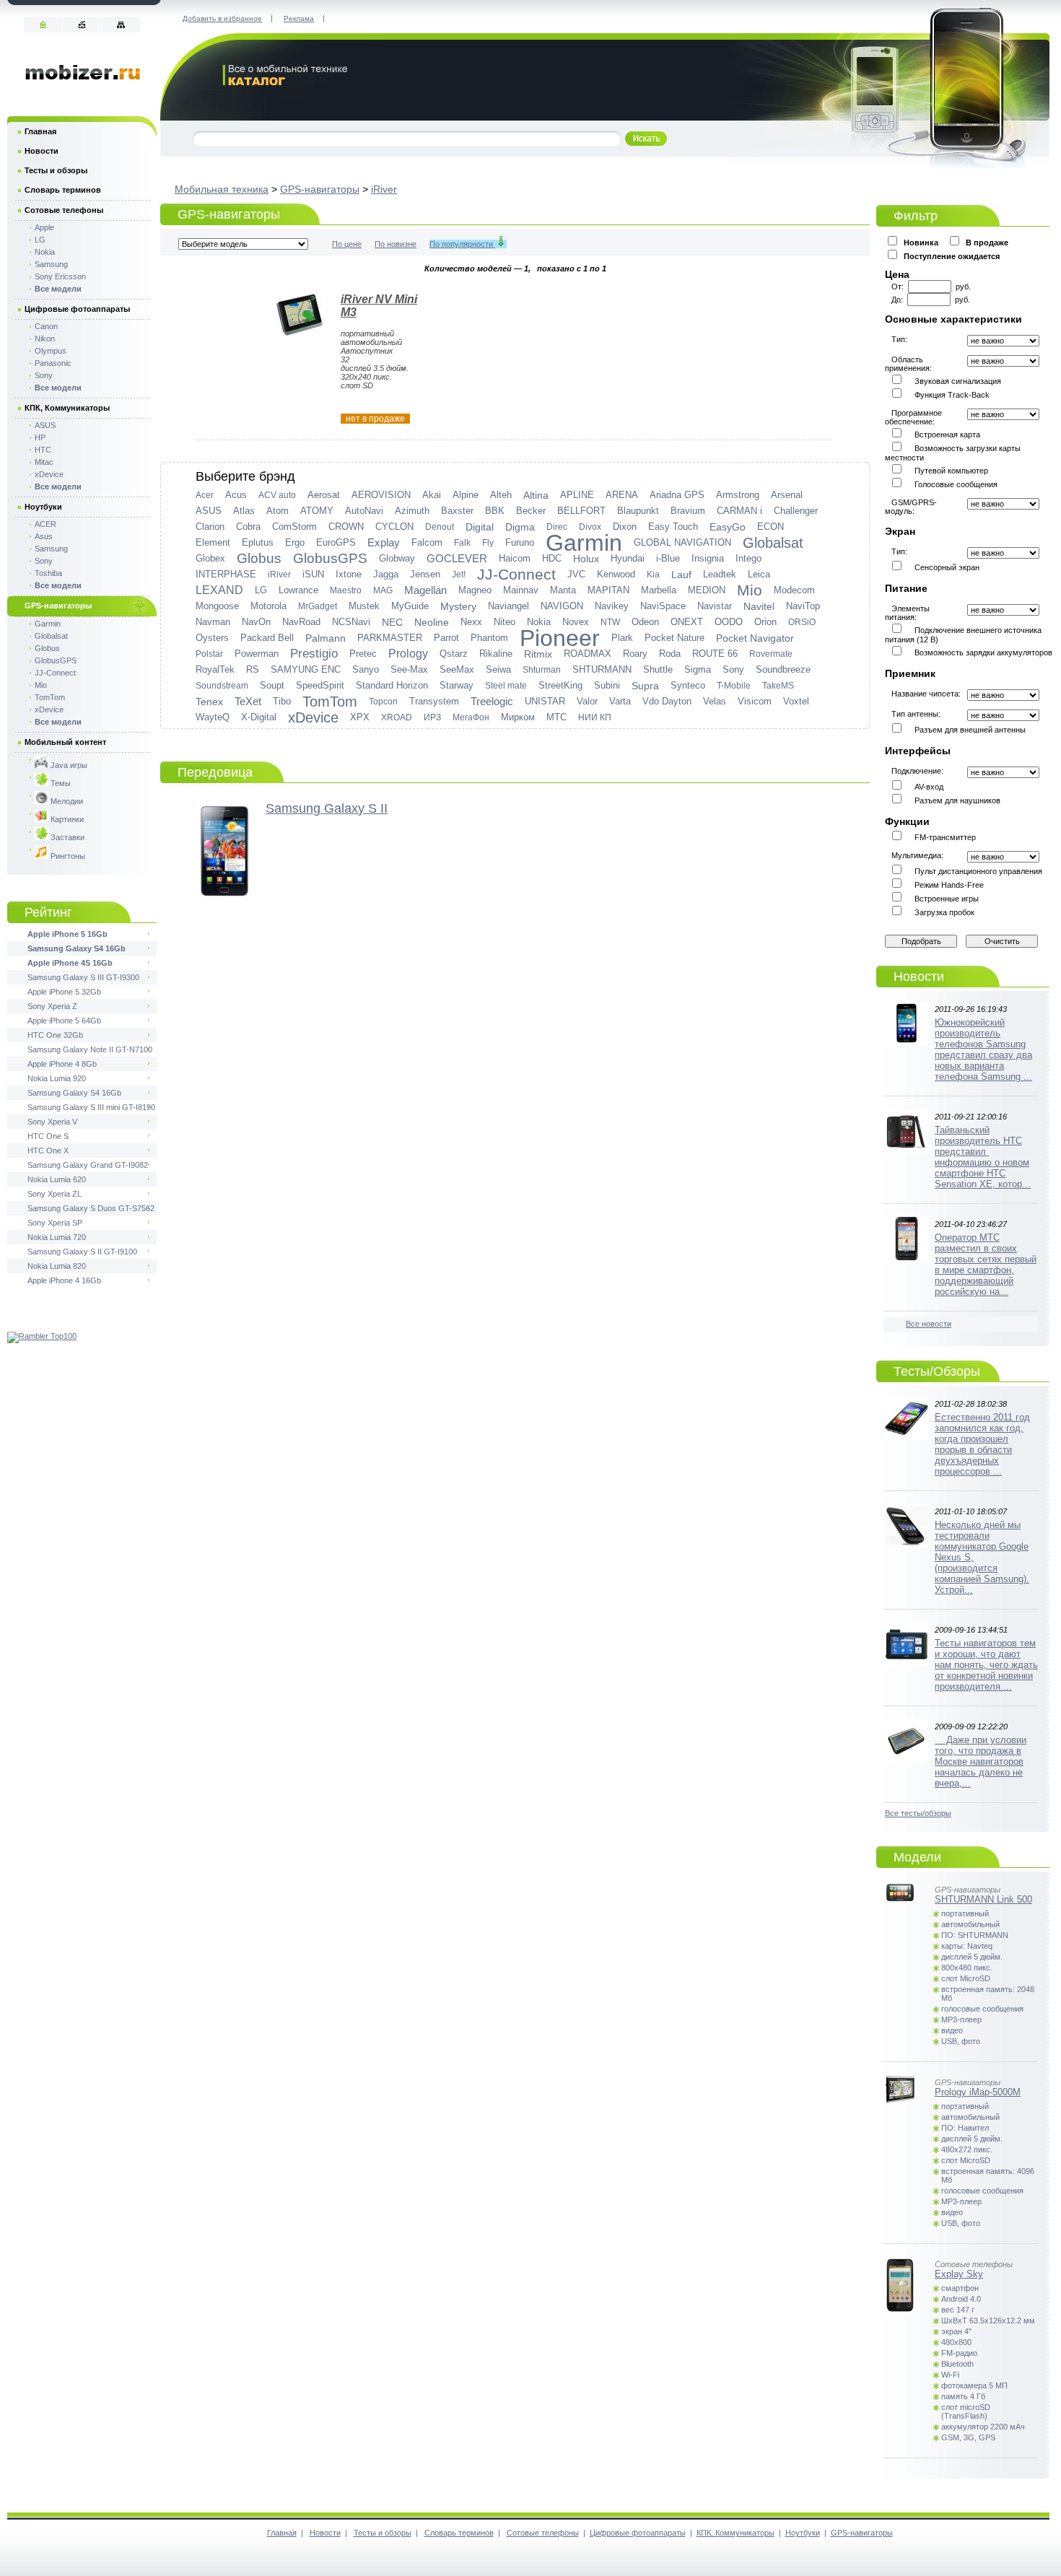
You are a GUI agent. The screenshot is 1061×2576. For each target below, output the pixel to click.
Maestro (346, 590)
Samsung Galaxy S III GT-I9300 (83, 977)
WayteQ (213, 717)
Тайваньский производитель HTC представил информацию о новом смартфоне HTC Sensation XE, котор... (983, 1157)
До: (899, 300)
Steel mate (506, 686)
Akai (432, 495)
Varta (620, 701)
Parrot (446, 638)
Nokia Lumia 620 (57, 1179)
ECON (770, 527)
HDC (552, 558)
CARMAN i (739, 511)
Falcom (427, 542)
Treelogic (492, 701)
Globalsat (773, 543)
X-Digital (259, 717)
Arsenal (787, 495)
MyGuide (410, 606)
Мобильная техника (222, 189)
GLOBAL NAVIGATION (682, 542)
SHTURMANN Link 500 (983, 1899)
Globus (259, 558)
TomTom (330, 702)
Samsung (51, 264)
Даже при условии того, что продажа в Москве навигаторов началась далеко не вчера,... (981, 1761)
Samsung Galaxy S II (327, 808)
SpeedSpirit (320, 685)
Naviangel (508, 606)
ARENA (622, 495)
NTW (610, 622)
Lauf (681, 575)
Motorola (268, 606)
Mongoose (217, 606)
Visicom (755, 701)
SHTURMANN (602, 669)
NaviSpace (663, 606)
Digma (520, 527)
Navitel (759, 606)
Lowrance (298, 590)
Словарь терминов (63, 190)
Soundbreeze (783, 669)
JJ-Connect (516, 575)
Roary (635, 654)
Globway (397, 558)
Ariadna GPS (677, 495)
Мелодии (66, 801)
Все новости (929, 1324)
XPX (360, 717)
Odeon (645, 622)
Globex (210, 558)
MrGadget (318, 606)
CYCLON (394, 527)
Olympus (51, 351)
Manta (563, 590)
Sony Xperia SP (55, 1223)
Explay (384, 542)
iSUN (313, 574)
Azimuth (412, 511)
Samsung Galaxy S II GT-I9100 (82, 1252)
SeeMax (457, 669)
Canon (46, 326)
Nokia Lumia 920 (57, 1078)
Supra (645, 686)
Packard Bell (267, 638)
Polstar (209, 654)
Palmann (326, 638)
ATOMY (317, 511)
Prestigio (314, 654)
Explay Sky (959, 2274)
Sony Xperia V (52, 1122)
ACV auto (277, 495)
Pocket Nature (674, 638)
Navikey (612, 606)
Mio (750, 590)
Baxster (457, 511)
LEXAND (219, 590)
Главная (40, 131)
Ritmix (538, 654)
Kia (653, 575)
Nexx (471, 622)
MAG (383, 590)
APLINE (577, 495)
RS (253, 669)
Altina (536, 495)
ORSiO (802, 622)
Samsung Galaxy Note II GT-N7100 (90, 1049)
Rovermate (771, 654)
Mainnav (521, 590)
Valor (587, 701)
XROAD (397, 717)
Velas (715, 701)
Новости (42, 151)
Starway (457, 685)
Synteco (688, 685)
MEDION (707, 590)
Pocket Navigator (755, 638)
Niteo (505, 622)
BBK (495, 511)
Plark (622, 638)
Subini (607, 685)
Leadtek (720, 574)
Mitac (44, 462)
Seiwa (498, 669)
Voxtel (796, 701)
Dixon (625, 527)
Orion (765, 622)
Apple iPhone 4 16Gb (64, 1280)
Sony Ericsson (60, 276)
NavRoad (301, 622)
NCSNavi (351, 622)
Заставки (66, 837)
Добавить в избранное (222, 18)
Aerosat (324, 495)
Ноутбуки (43, 507)
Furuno (520, 542)
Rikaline (496, 654)
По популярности (462, 244)
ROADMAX (588, 654)
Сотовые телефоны (64, 210)
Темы (60, 783)
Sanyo (366, 669)
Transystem (434, 701)
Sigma (698, 669)
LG (261, 590)
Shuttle (658, 669)
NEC (392, 622)
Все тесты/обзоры (918, 1813)
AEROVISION (381, 495)
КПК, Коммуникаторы (67, 408)
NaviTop (803, 606)
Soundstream (222, 686)
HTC (43, 450)
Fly (488, 543)
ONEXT (687, 622)
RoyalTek (215, 669)
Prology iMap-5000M (978, 2092)
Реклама (299, 18)
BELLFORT (581, 511)
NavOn (256, 622)
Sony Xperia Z (52, 1006)
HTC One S (48, 1136)
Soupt (272, 685)
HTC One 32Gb (55, 1035)
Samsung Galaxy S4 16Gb (77, 948)
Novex (576, 622)
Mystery (458, 606)
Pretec (363, 654)
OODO (729, 622)
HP (40, 437)
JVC (576, 574)
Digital (480, 527)
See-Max (409, 669)
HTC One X (48, 1151)
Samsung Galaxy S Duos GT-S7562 (91, 1208)
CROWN (346, 527)
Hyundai (628, 558)
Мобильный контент (65, 742)
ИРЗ (432, 717)
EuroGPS (336, 542)
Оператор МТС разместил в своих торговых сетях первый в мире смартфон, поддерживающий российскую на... (986, 1265)
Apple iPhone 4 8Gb (62, 1064)
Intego (748, 558)
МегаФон (471, 717)
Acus (236, 495)
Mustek (364, 606)
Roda (670, 654)
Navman (213, 622)
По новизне (396, 244)
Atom (278, 511)
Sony (733, 669)
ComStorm (294, 527)
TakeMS (778, 686)
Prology (408, 654)
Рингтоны (67, 856)
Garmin (584, 543)
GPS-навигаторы (320, 189)
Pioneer (560, 638)
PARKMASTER (390, 638)
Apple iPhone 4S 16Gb (70, 963)
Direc (557, 527)
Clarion (210, 527)
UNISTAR (545, 701)
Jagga (386, 574)
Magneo (475, 590)
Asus (44, 536)
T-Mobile (734, 686)
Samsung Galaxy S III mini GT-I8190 (91, 1107)
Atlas (244, 511)
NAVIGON (562, 606)
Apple (44, 227)
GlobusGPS (330, 558)
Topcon (383, 702)
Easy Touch (673, 527)
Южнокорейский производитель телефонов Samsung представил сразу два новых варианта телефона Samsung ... (983, 1049)
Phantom (489, 638)
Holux (586, 559)
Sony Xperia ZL (54, 1194)
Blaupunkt (638, 511)
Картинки (66, 819)
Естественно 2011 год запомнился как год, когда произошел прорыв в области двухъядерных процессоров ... (982, 1444)
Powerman (257, 654)
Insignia (708, 558)
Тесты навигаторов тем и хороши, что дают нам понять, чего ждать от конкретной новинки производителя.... (986, 1665)
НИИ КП (595, 717)
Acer (205, 495)
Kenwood (616, 574)
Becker (531, 511)
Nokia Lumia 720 (57, 1237)
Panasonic (53, 363)
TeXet (248, 701)
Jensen (425, 574)
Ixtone (349, 574)
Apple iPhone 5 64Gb (64, 1021)
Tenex (209, 702)
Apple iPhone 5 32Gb (64, 992)
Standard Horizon (392, 685)
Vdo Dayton (667, 701)
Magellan (425, 590)
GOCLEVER (457, 558)
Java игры (68, 765)
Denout (440, 527)
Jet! (459, 575)
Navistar (715, 606)
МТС (556, 717)
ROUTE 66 (715, 654)
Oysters (212, 638)
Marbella (659, 590)
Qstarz (454, 654)
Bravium (688, 511)
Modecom (794, 590)
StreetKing (560, 685)
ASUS (209, 511)
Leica (759, 574)
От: (900, 287)
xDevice (313, 717)
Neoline (432, 622)
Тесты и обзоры (56, 170)
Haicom (515, 558)
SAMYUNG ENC (306, 669)
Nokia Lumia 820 (57, 1266)
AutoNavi (364, 511)
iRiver (384, 189)
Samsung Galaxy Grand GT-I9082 (88, 1165)
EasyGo (728, 527)
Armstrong (738, 495)
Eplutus (258, 542)
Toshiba (48, 573)
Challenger (796, 511)
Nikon (45, 339)
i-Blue (668, 558)
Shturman (542, 670)
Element (213, 542)
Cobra (248, 527)
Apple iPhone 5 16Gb (67, 934)
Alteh (501, 495)
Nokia (539, 622)
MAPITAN (608, 590)
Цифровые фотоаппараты (77, 309)
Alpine (466, 495)
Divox (590, 527)
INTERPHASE (226, 574)
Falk (462, 543)
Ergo (295, 542)
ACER (45, 524)
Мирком (518, 717)
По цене (347, 244)
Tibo (282, 701)
